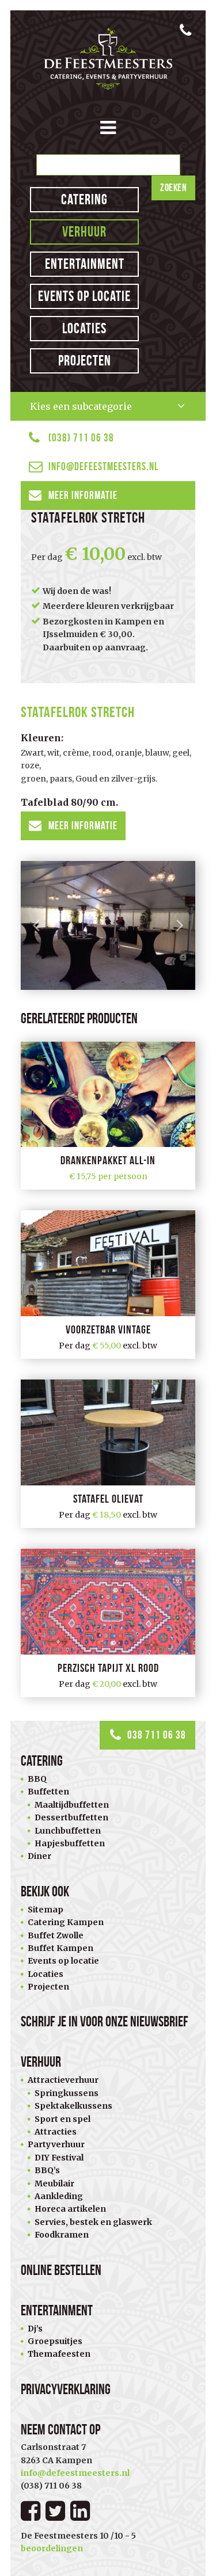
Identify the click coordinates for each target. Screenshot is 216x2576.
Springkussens (67, 2093)
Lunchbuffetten (68, 1831)
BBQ (37, 1779)
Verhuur (84, 232)
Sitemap (46, 1910)
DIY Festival (59, 2158)
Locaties (84, 328)
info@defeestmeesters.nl (103, 466)
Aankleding (59, 2196)
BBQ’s (47, 2170)
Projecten (85, 361)
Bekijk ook (45, 1891)
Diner (39, 1856)
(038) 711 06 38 (81, 438)
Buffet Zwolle (56, 1935)
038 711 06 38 (157, 1735)
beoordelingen (52, 2548)
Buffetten (48, 1792)
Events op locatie (84, 296)
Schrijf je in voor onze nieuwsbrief (105, 2021)
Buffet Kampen (60, 1948)
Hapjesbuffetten (70, 1843)
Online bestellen (61, 2270)
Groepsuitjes (55, 2341)
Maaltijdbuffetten (72, 1805)
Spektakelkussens (73, 2106)
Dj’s (35, 2329)
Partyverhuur (56, 2144)
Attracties (56, 2132)
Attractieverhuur (63, 2080)
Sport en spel (62, 2119)
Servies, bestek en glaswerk (93, 2222)
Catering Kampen (66, 1922)
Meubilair (54, 2183)
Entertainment (85, 264)
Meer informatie (83, 495)
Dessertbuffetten (71, 1817)
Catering (84, 199)
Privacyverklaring (66, 2389)
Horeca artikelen (70, 2209)
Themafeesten (59, 2354)
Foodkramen (62, 2235)
